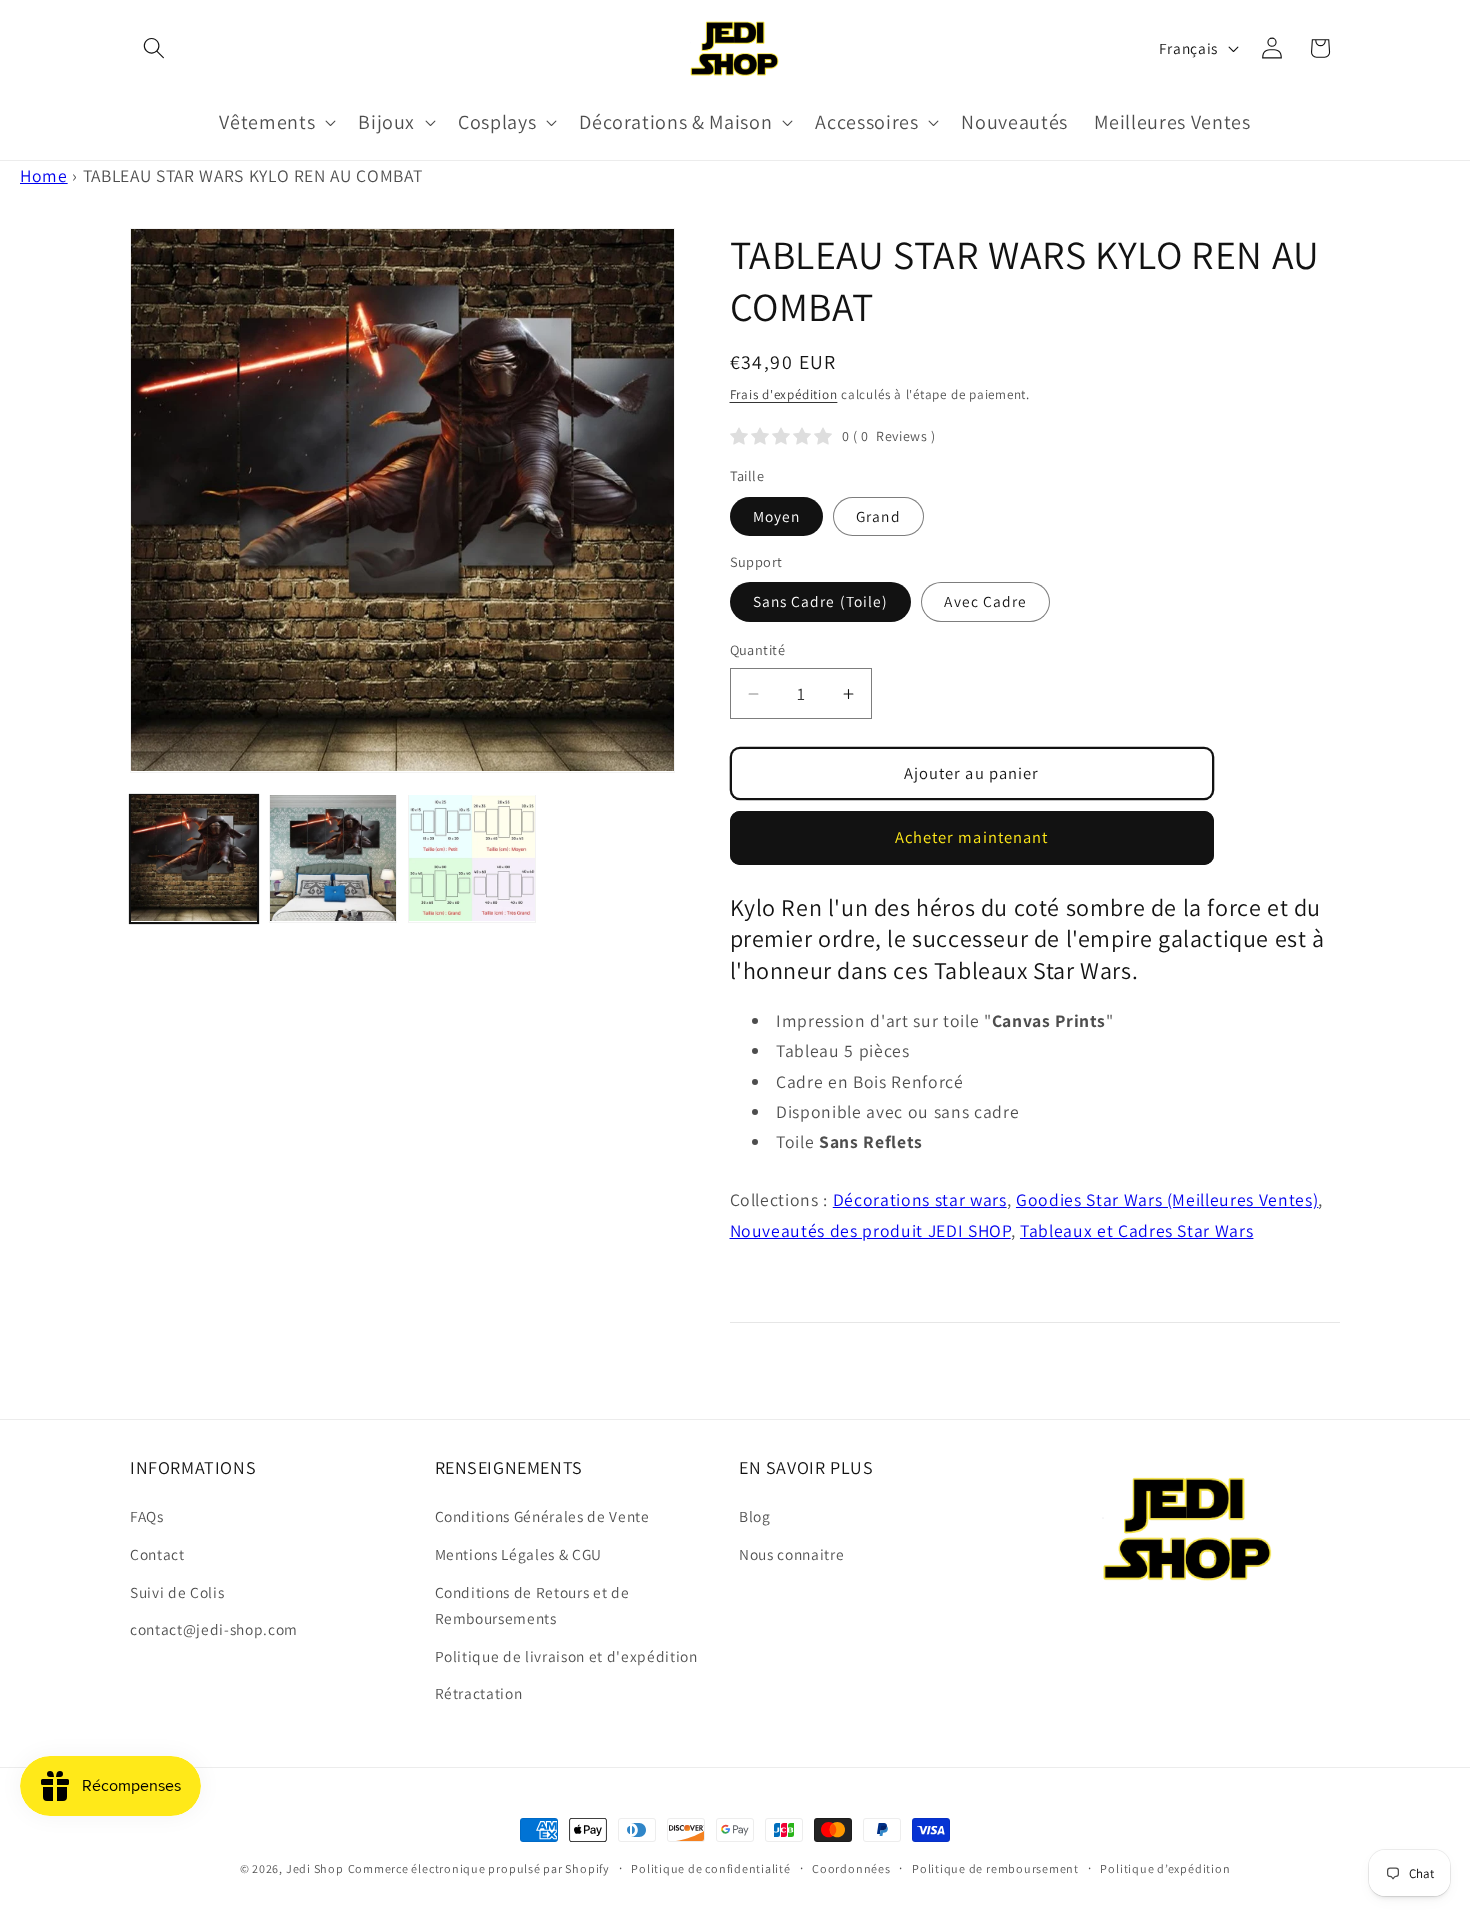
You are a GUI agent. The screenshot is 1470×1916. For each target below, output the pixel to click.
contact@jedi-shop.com (214, 1629)
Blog (755, 1516)
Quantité (758, 649)
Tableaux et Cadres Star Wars (1136, 1230)
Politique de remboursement (995, 1868)
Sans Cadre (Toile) (821, 601)
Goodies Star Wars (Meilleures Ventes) (1167, 1199)
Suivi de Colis (177, 1592)
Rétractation (479, 1693)
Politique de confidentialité (711, 1868)
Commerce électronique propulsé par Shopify (479, 1868)
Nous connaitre (791, 1554)
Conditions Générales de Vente (542, 1516)
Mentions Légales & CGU (519, 1554)
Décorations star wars (920, 1199)
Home (44, 175)
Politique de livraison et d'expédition (566, 1656)
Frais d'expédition (784, 394)
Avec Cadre (985, 601)
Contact (157, 1554)
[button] (154, 48)
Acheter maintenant (972, 837)
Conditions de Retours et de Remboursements (532, 1605)
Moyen (777, 516)
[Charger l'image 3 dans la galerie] (472, 858)
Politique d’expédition (1165, 1868)
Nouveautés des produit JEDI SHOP (870, 1230)
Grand (878, 516)
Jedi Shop (315, 1868)
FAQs (147, 1516)
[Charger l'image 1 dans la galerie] (194, 858)
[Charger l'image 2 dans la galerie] (333, 858)
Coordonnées (851, 1868)
